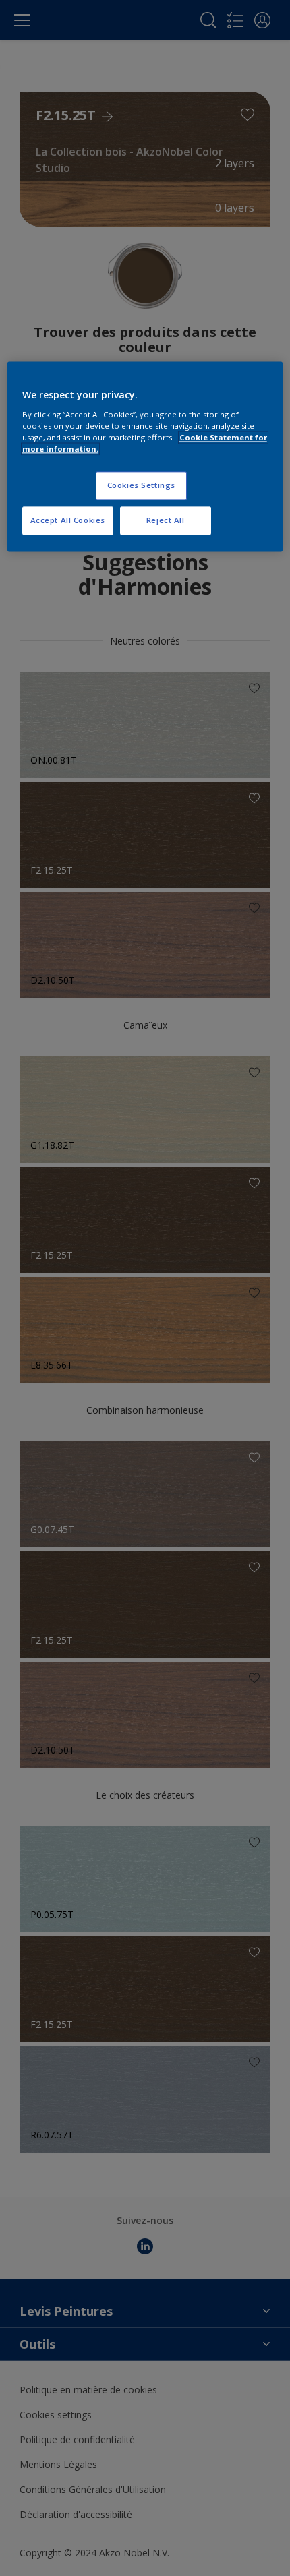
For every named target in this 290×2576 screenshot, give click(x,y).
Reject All (166, 520)
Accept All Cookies (68, 520)
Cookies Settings (141, 485)
